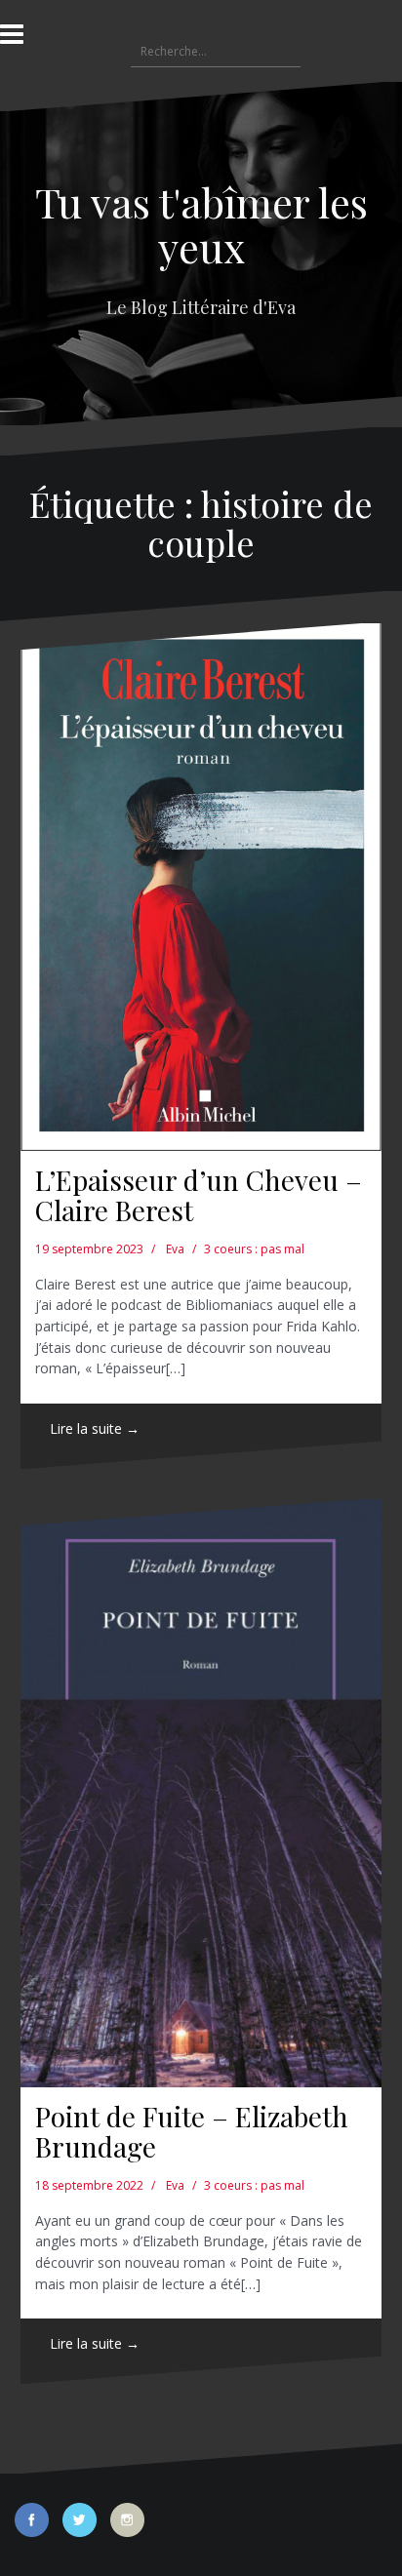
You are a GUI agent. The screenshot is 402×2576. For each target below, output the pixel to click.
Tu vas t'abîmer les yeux (201, 224)
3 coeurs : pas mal (254, 1249)
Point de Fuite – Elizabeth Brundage (192, 2131)
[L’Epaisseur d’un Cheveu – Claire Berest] (201, 888)
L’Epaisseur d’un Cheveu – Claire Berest (199, 1195)
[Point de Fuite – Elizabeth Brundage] (201, 1794)
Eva (175, 1249)
